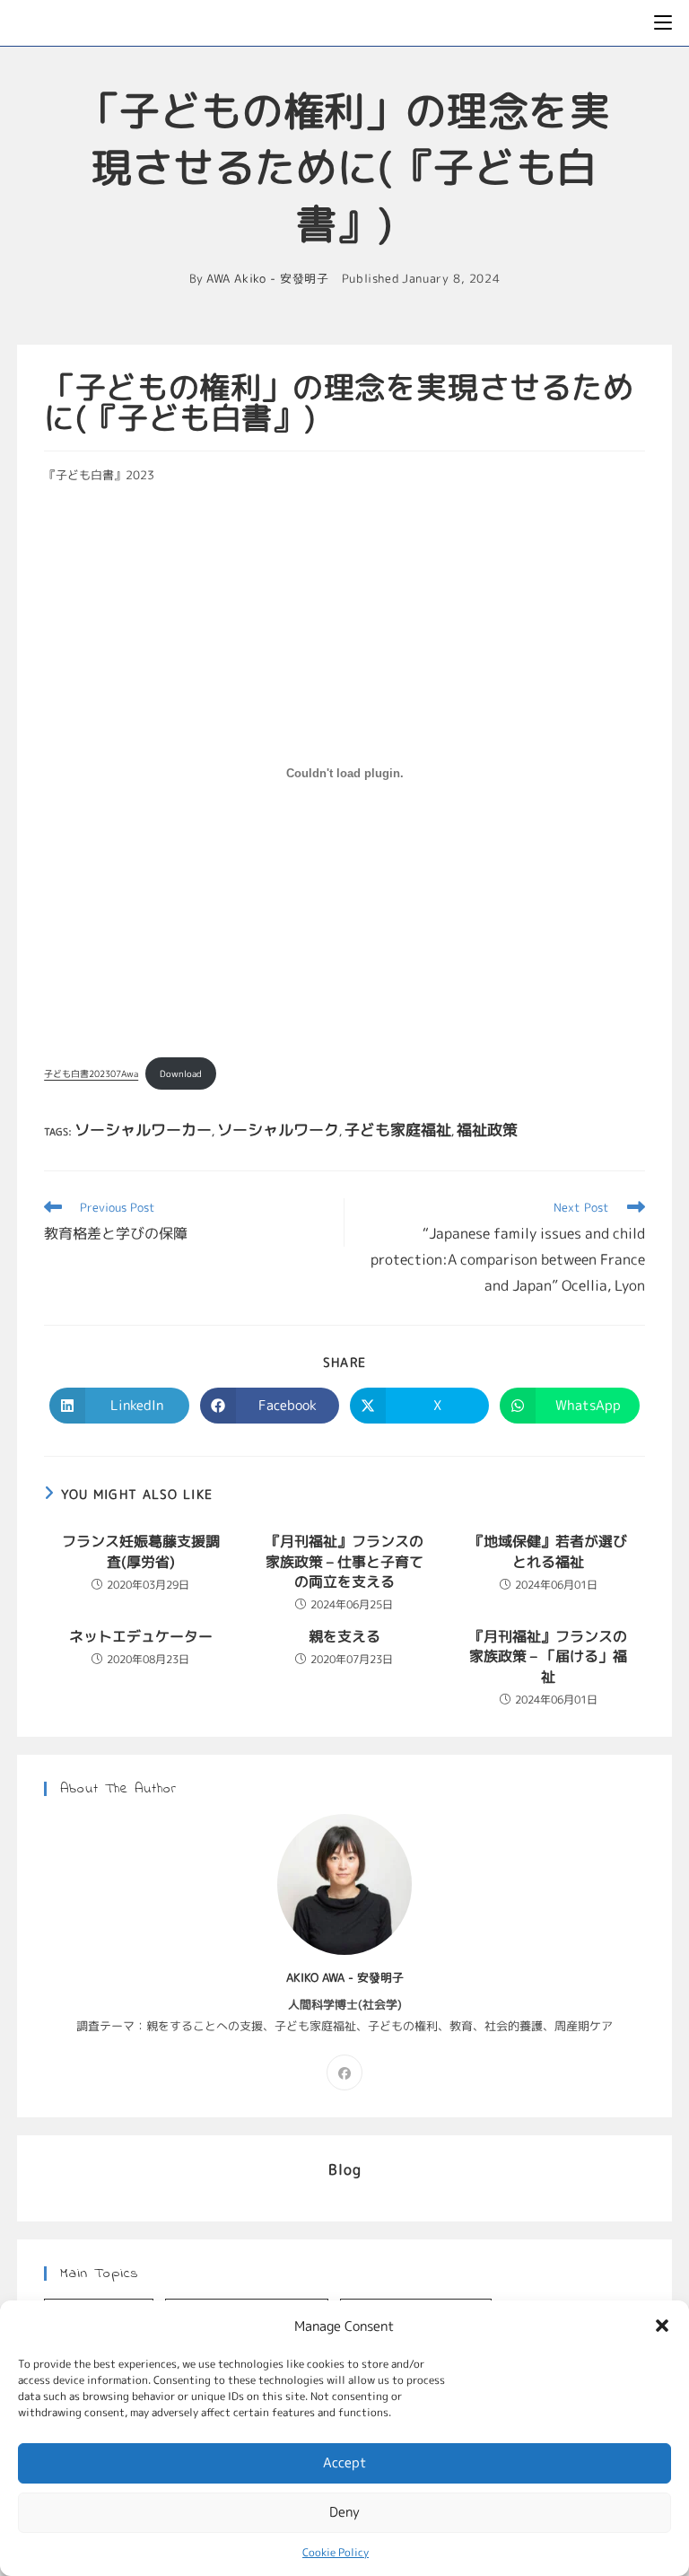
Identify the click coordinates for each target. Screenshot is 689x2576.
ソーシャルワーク (278, 1130)
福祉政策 (487, 1130)
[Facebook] (344, 2072)
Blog (345, 2169)
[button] (662, 2326)
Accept (345, 2462)
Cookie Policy (336, 2552)
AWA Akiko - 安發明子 (268, 278)
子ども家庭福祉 (398, 1130)
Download (181, 1073)
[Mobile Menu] (663, 23)
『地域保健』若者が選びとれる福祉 (548, 1551)
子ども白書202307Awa (91, 1073)
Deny (344, 2512)
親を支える (344, 1636)
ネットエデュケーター (141, 1636)
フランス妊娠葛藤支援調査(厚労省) (141, 1551)
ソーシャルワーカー (143, 1130)
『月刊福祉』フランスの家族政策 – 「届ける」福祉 (548, 1656)
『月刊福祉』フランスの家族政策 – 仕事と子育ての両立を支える (344, 1561)
